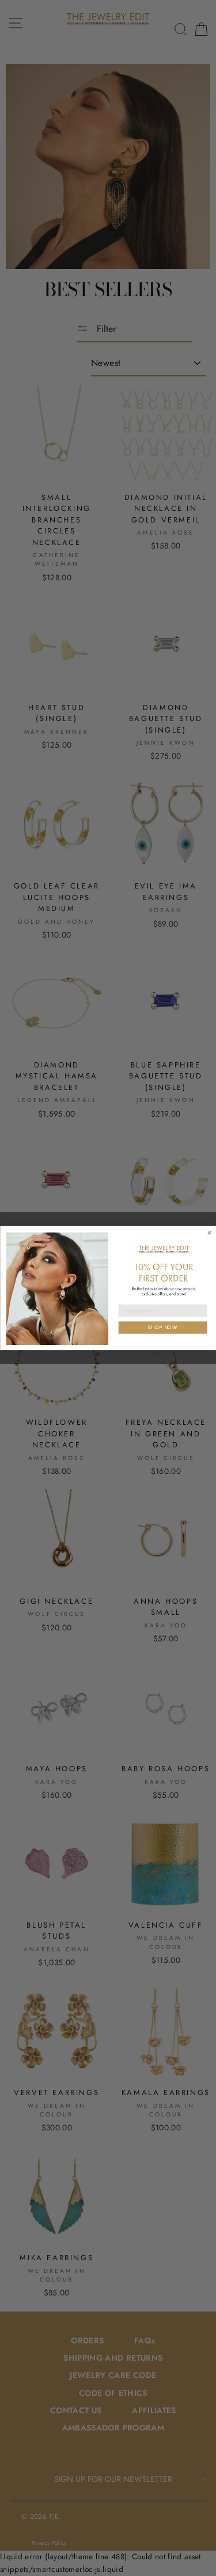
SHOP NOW (163, 1327)
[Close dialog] (209, 1233)
